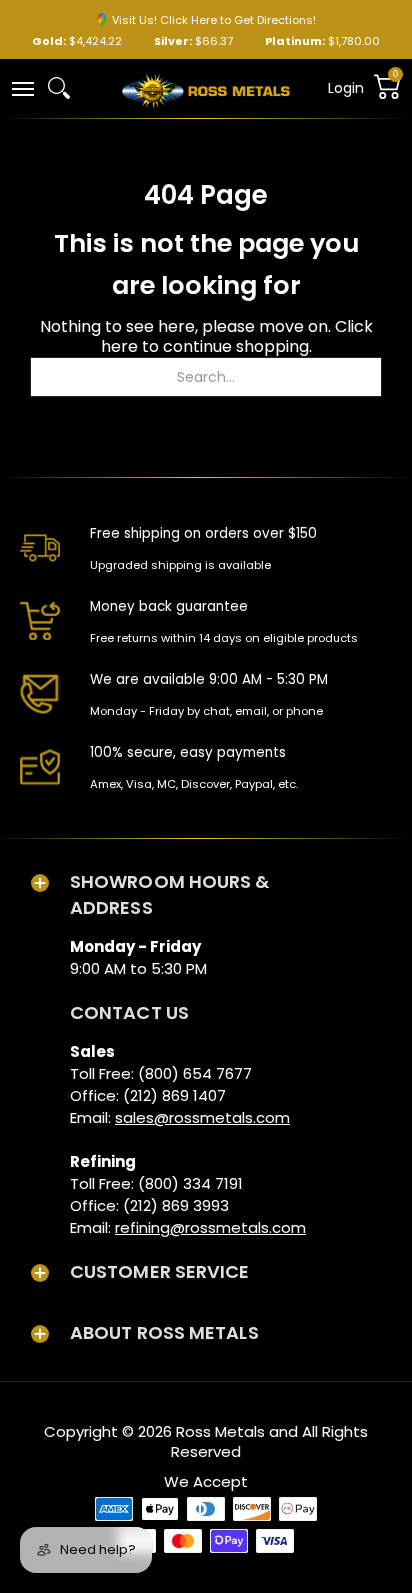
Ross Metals (220, 1431)
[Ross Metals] (206, 89)
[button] (22, 87)
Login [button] (346, 88)
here (119, 346)
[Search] (59, 88)
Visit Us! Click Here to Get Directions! (214, 20)
